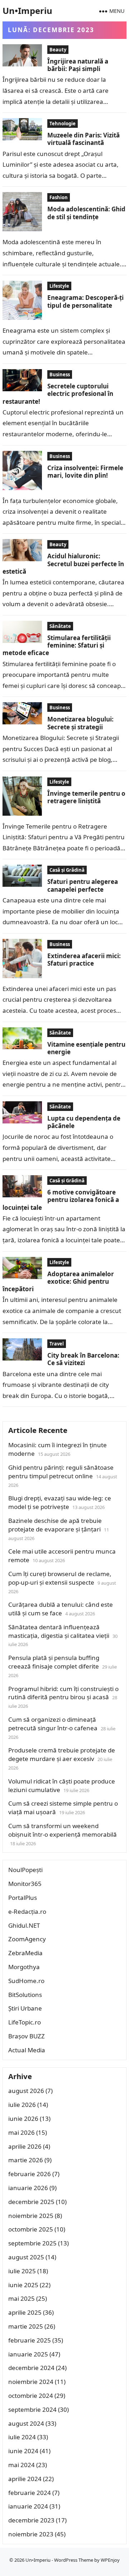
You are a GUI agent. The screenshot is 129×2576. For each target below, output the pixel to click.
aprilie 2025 (25, 2312)
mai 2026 (21, 2132)
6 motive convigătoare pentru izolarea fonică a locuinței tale (61, 1200)
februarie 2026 (30, 2174)
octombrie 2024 (31, 2396)
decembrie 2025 (31, 2202)
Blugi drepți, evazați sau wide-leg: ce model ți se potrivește (60, 1502)
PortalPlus (23, 1898)
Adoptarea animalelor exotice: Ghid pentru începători (58, 1282)
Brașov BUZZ (27, 2036)
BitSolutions (25, 1995)
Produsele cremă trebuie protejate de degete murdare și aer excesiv (62, 1754)
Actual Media (27, 2050)
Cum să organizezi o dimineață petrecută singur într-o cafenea (53, 1724)
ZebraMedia (25, 1953)
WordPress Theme (74, 2560)
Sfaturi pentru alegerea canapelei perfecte (83, 885)
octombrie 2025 (31, 2229)
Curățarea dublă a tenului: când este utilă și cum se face (61, 1609)
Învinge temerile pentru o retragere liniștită (86, 797)
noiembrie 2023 (31, 2534)
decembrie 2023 (31, 2520)
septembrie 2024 (32, 2409)
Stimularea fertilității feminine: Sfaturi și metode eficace (57, 645)
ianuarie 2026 (28, 2188)
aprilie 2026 (25, 2146)
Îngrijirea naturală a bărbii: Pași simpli (78, 65)
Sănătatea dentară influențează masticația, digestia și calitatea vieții (59, 1631)
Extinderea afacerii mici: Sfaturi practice (84, 960)
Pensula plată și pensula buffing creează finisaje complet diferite (54, 1662)
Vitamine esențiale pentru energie (86, 1048)
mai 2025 (21, 2298)
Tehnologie (63, 124)
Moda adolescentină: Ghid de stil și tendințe (86, 213)
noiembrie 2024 (31, 2382)
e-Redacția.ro (27, 1911)
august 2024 (26, 2423)
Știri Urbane (25, 2008)
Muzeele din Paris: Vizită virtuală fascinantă (83, 139)
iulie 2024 (22, 2437)
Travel (57, 1344)
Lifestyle (59, 286)
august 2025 (26, 2257)
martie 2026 (26, 2160)
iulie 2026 (22, 2105)
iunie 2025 (23, 2285)
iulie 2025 (22, 2271)
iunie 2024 (23, 2451)
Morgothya (24, 1967)
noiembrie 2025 (31, 2216)
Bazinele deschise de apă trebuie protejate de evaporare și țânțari (55, 1525)
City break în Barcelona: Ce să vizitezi (83, 1359)
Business (60, 374)
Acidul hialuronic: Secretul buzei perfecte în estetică (63, 564)
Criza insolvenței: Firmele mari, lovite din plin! (85, 472)
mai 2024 (21, 2465)
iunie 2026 (23, 2119)
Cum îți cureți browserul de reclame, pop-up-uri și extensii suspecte (60, 1578)
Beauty (58, 50)
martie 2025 (26, 2326)
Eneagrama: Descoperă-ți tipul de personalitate (85, 301)
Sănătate (60, 626)
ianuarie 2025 (28, 2354)
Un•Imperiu (27, 11)
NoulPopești (25, 1870)
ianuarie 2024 (28, 2506)
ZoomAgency (27, 1939)
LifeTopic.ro (25, 2022)
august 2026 (26, 2091)
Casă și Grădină (67, 870)
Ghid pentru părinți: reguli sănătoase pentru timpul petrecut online (61, 1472)
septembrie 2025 (32, 2243)
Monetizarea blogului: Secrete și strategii (80, 723)
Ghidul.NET (24, 1925)
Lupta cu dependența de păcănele (84, 1122)
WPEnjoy (110, 2560)
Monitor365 (25, 1884)
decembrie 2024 (31, 2368)
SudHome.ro (26, 1981)
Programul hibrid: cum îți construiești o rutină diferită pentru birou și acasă (63, 1693)
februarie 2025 (30, 2340)
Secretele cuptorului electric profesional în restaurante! (58, 394)
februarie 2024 (30, 2493)
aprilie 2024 (25, 2479)
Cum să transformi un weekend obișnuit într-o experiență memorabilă (63, 1830)
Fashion (59, 197)
